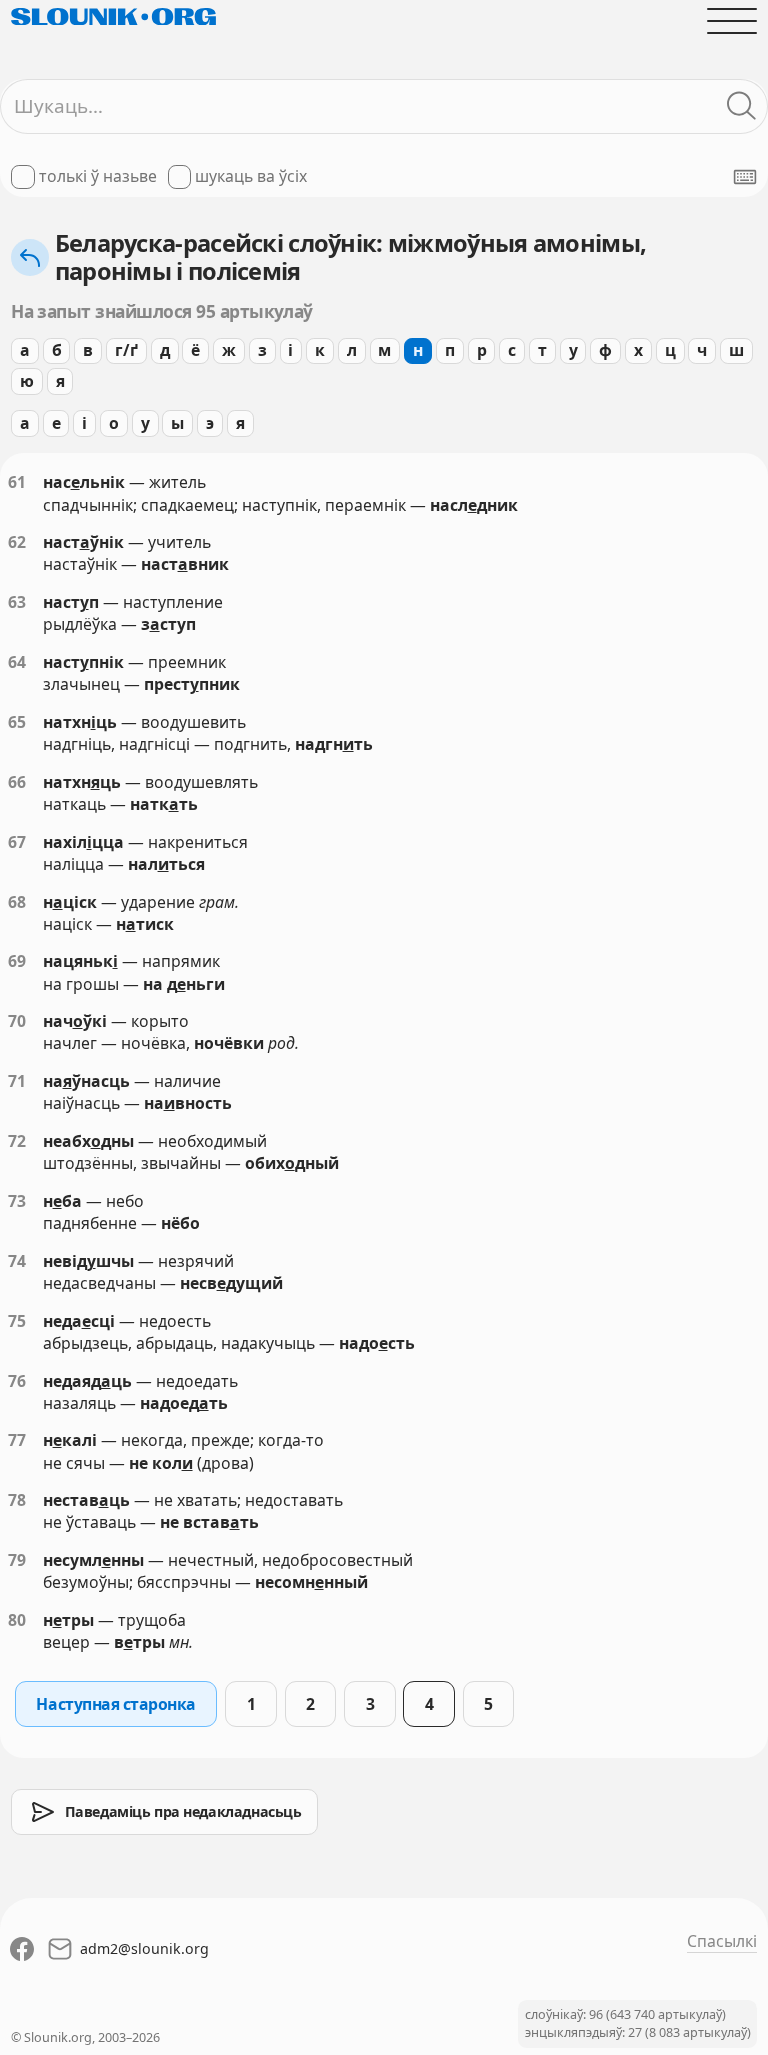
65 (17, 722)
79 (17, 1560)
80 (17, 1620)
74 (17, 1261)
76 (17, 1381)
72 (17, 1141)
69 (17, 961)
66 (17, 782)
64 (17, 662)
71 (17, 1081)
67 (17, 842)
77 (17, 1440)
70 (17, 1021)
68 (17, 902)
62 (17, 542)
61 (17, 482)
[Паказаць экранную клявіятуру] (745, 177)
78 (17, 1500)
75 (17, 1321)
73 (17, 1201)
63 (17, 602)
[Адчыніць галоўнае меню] (732, 21)
